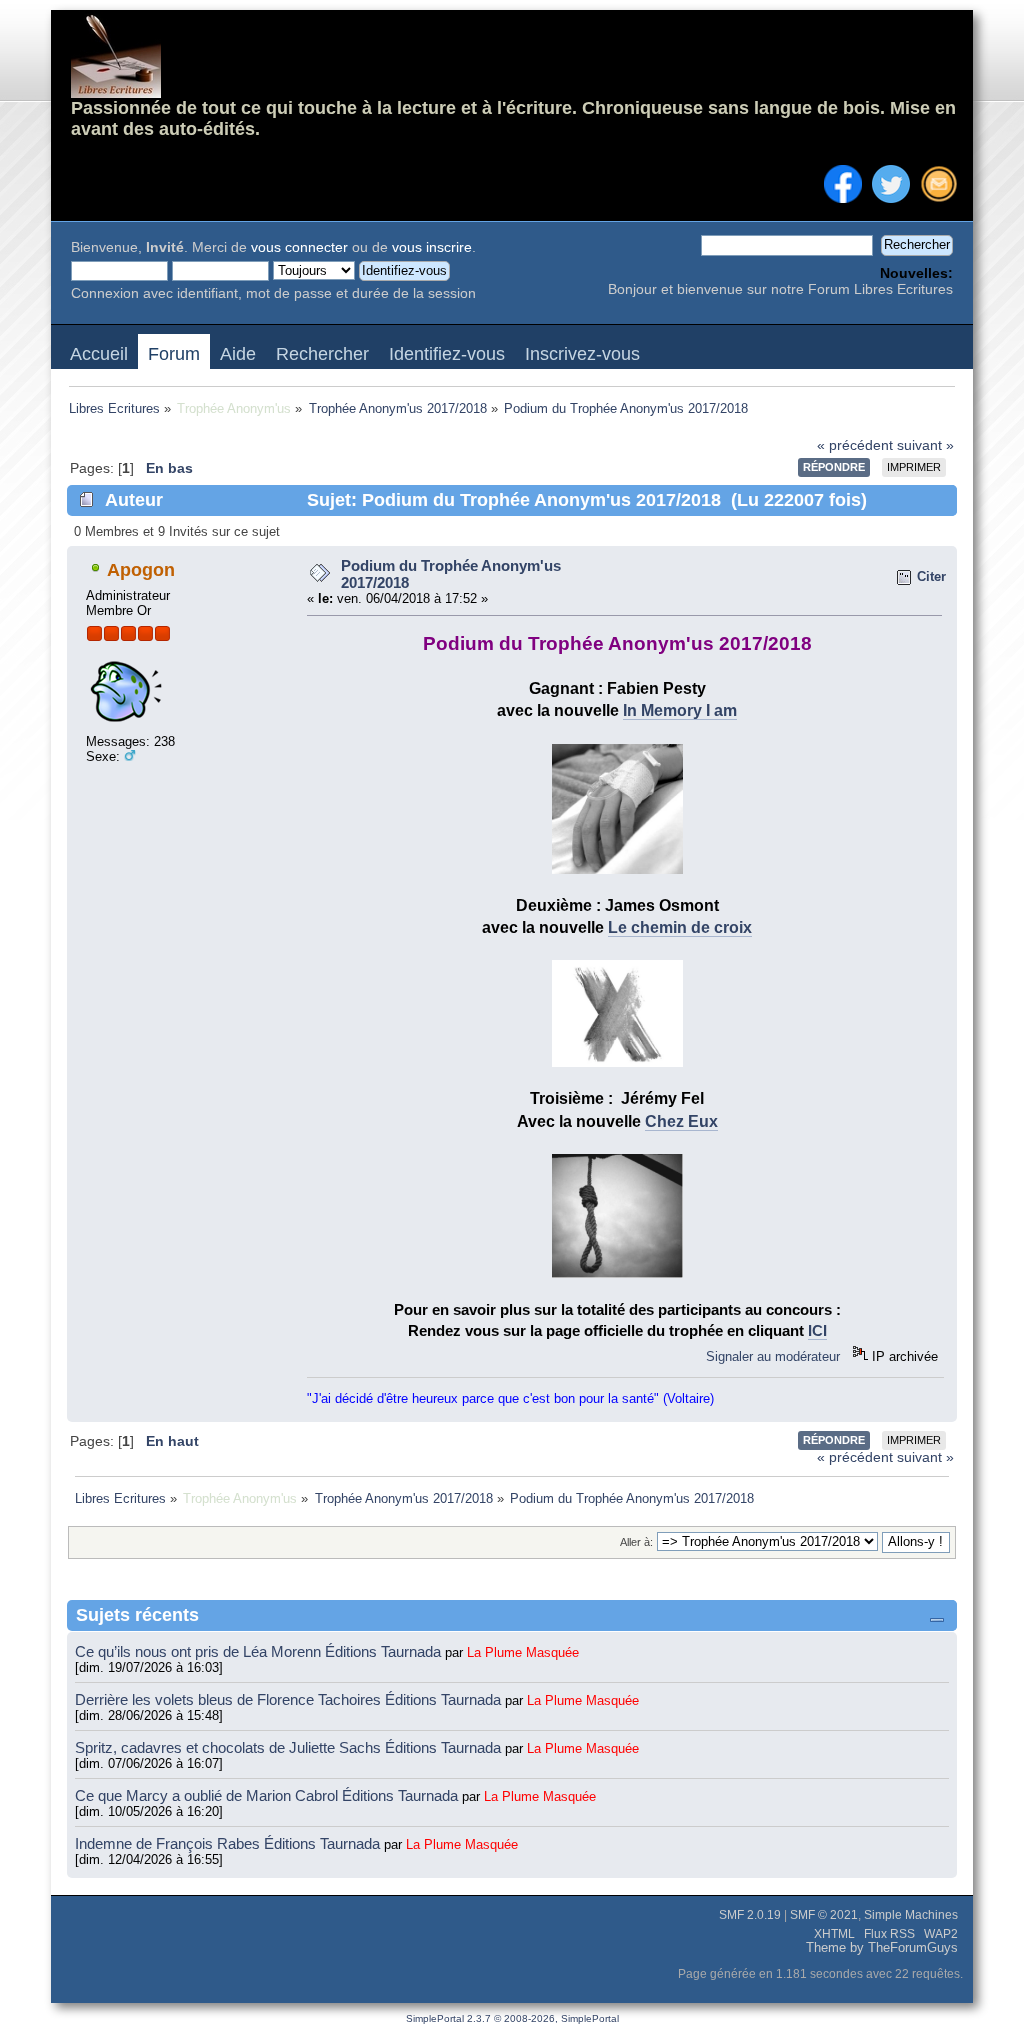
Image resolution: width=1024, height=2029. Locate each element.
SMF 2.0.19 (750, 1915)
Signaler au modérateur (773, 1356)
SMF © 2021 (824, 1915)
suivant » (925, 445)
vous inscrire (432, 247)
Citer (931, 576)
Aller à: (636, 1542)
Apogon (141, 570)
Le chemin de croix (680, 927)
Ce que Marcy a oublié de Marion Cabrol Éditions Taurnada (268, 1795)
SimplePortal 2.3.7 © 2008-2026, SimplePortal (512, 2018)
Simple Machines (911, 1915)
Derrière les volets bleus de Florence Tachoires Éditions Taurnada (290, 1699)
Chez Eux (681, 1121)
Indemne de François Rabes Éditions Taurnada (229, 1843)
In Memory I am (680, 710)
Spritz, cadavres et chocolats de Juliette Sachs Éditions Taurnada (290, 1747)
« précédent (855, 445)
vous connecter (299, 247)
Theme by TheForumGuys (882, 1948)
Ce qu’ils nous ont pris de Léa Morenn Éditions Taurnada (260, 1651)
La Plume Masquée (523, 1652)
